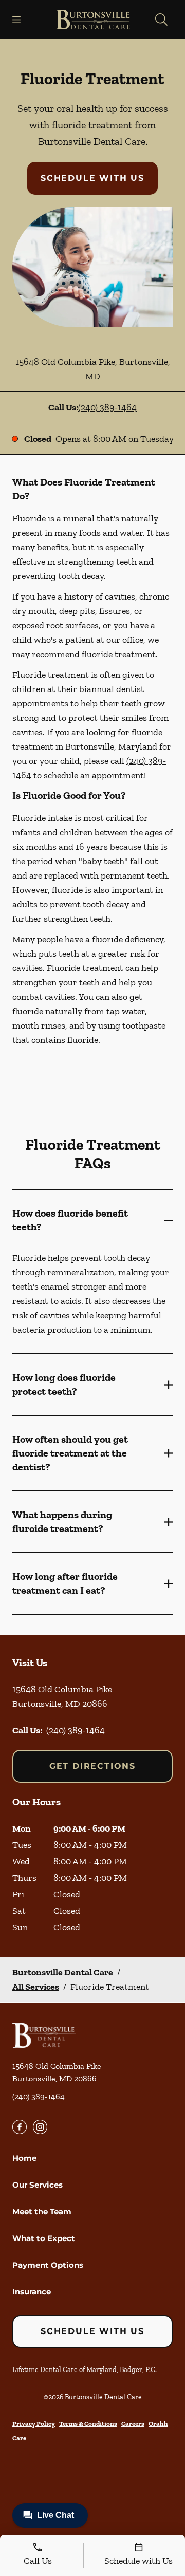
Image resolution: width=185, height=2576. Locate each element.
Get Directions (92, 1766)
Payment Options (48, 2265)
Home (24, 2158)
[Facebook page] (20, 2127)
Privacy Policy (34, 2424)
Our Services (38, 2185)
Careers (133, 2424)
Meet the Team (42, 2211)
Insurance (32, 2292)
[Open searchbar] (161, 20)
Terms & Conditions (88, 2424)
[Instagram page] (40, 2127)
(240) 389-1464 (107, 407)
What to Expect (44, 2238)
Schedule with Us (92, 178)
